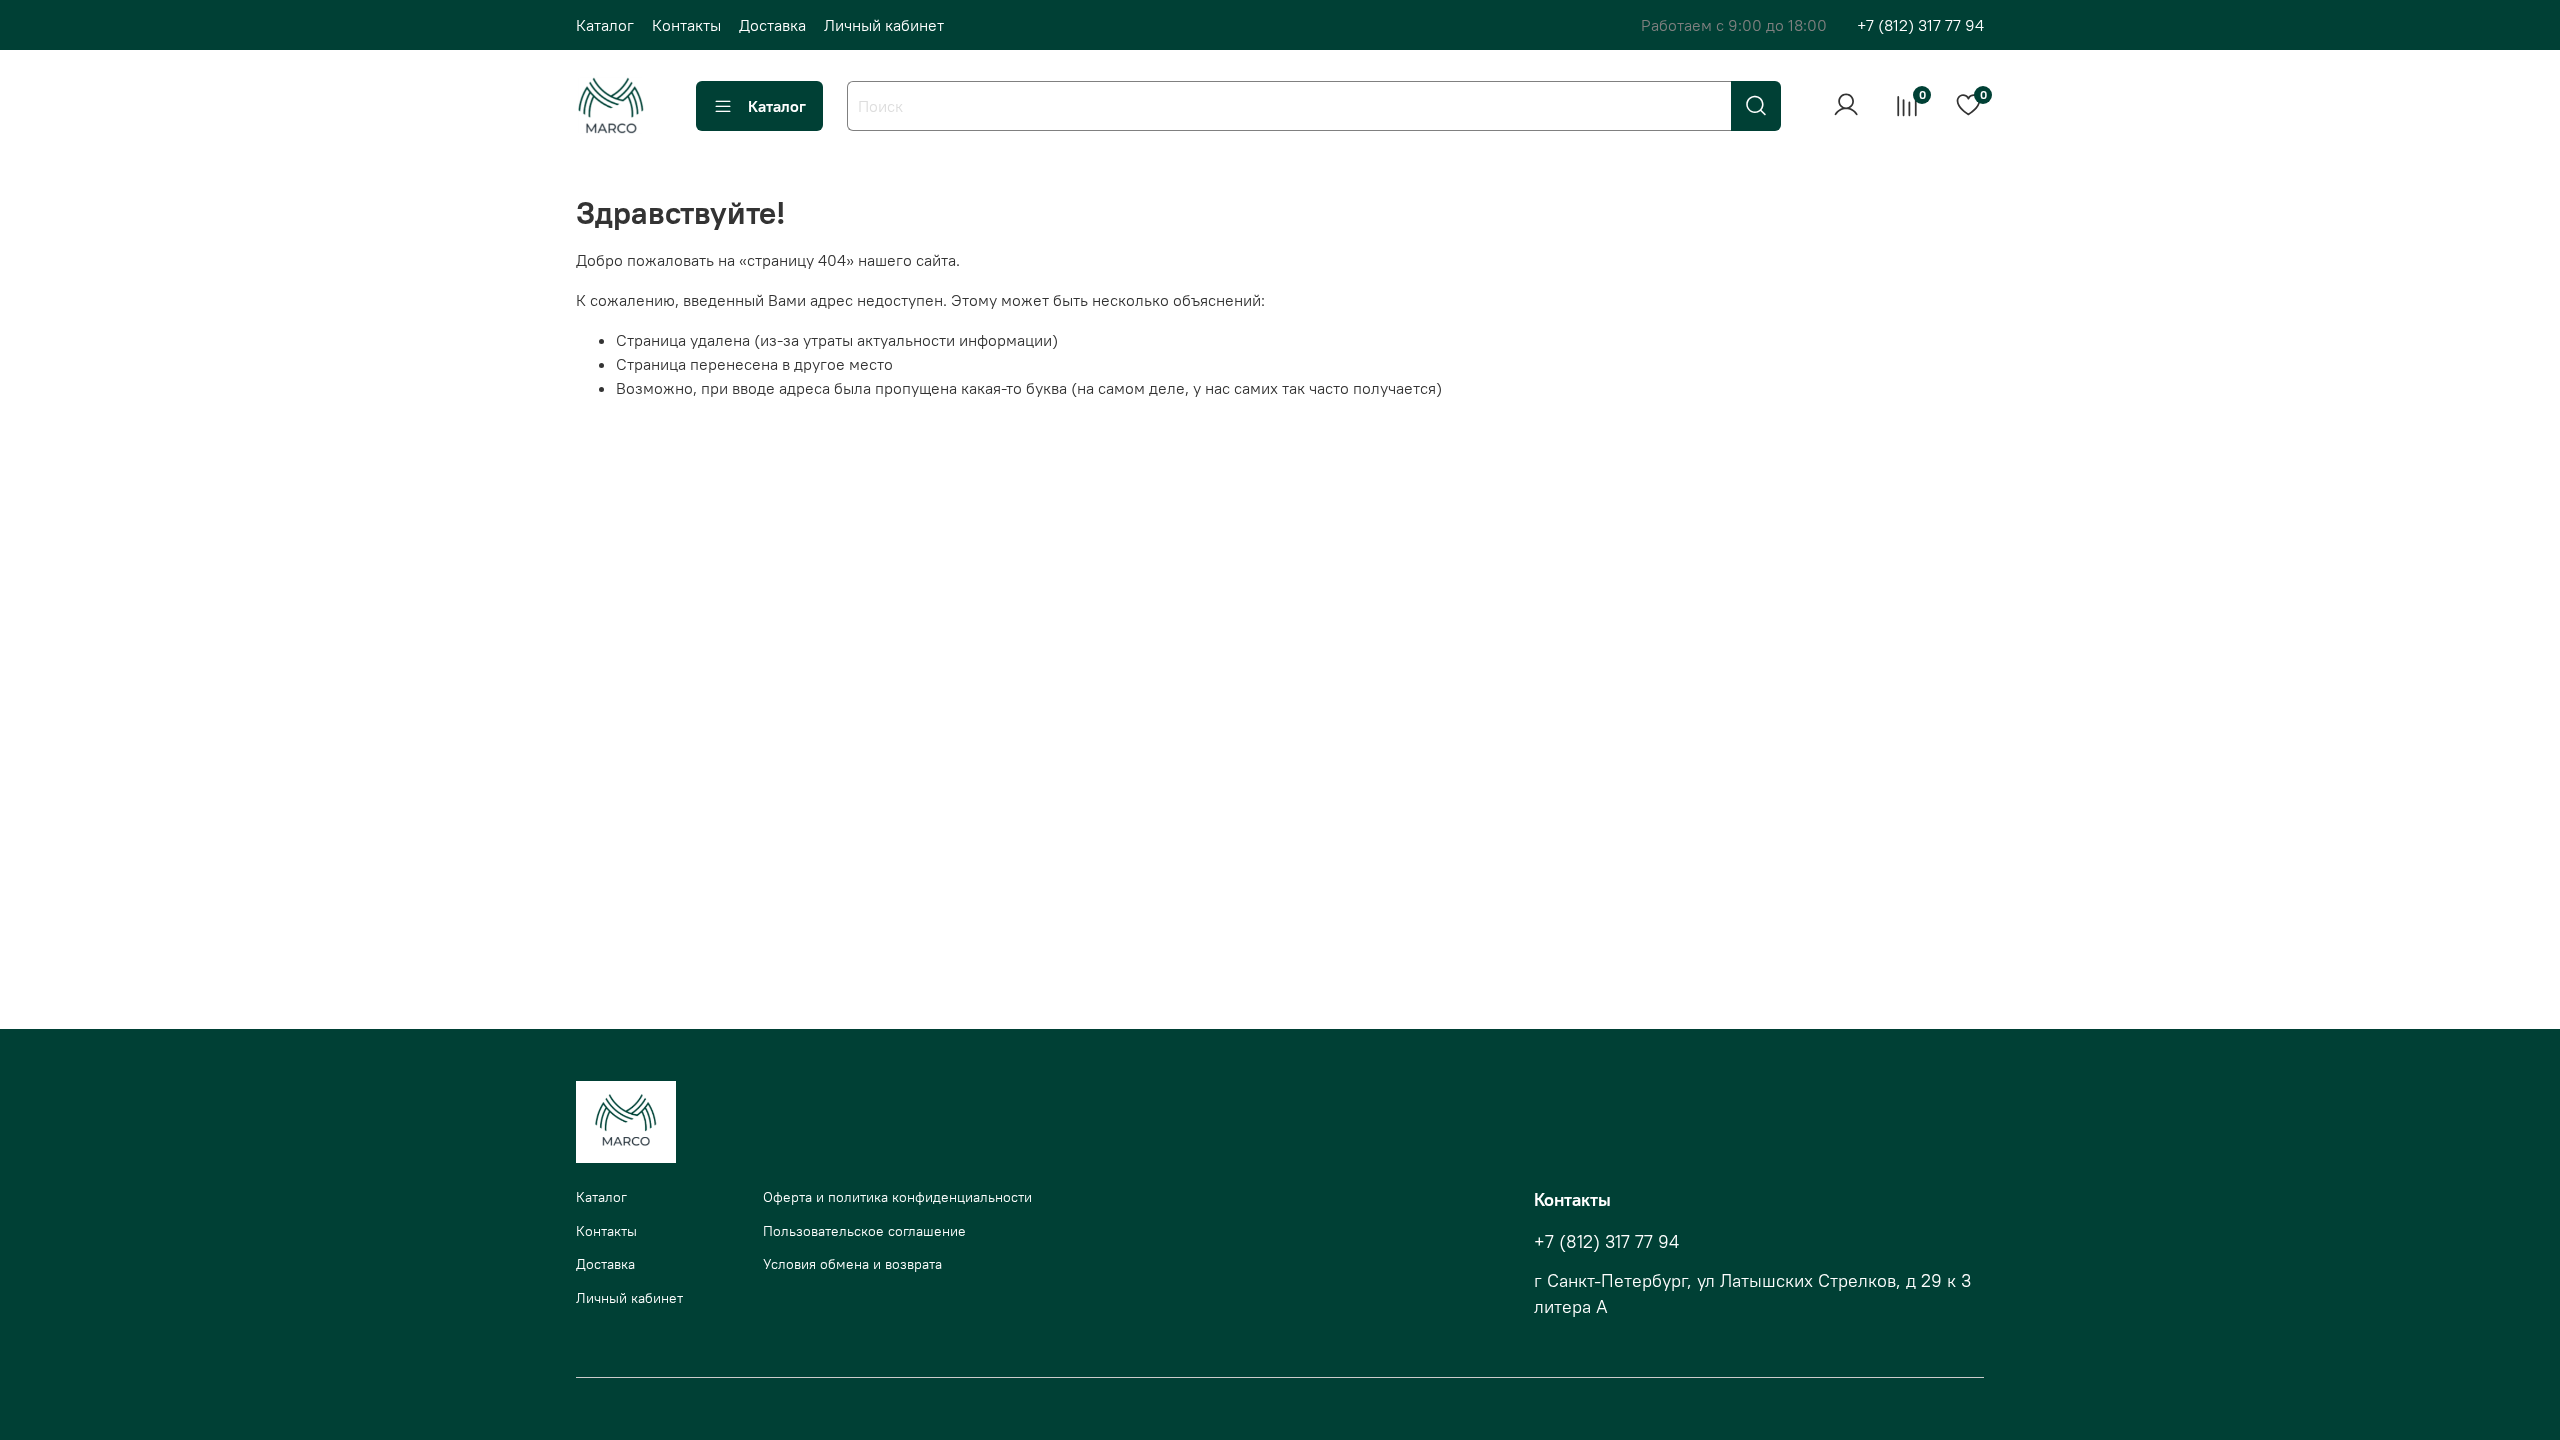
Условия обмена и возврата (852, 1264)
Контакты (686, 25)
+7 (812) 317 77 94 (1920, 25)
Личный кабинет (884, 25)
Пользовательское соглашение (864, 1231)
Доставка (772, 25)
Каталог (605, 25)
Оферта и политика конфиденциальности (897, 1197)
